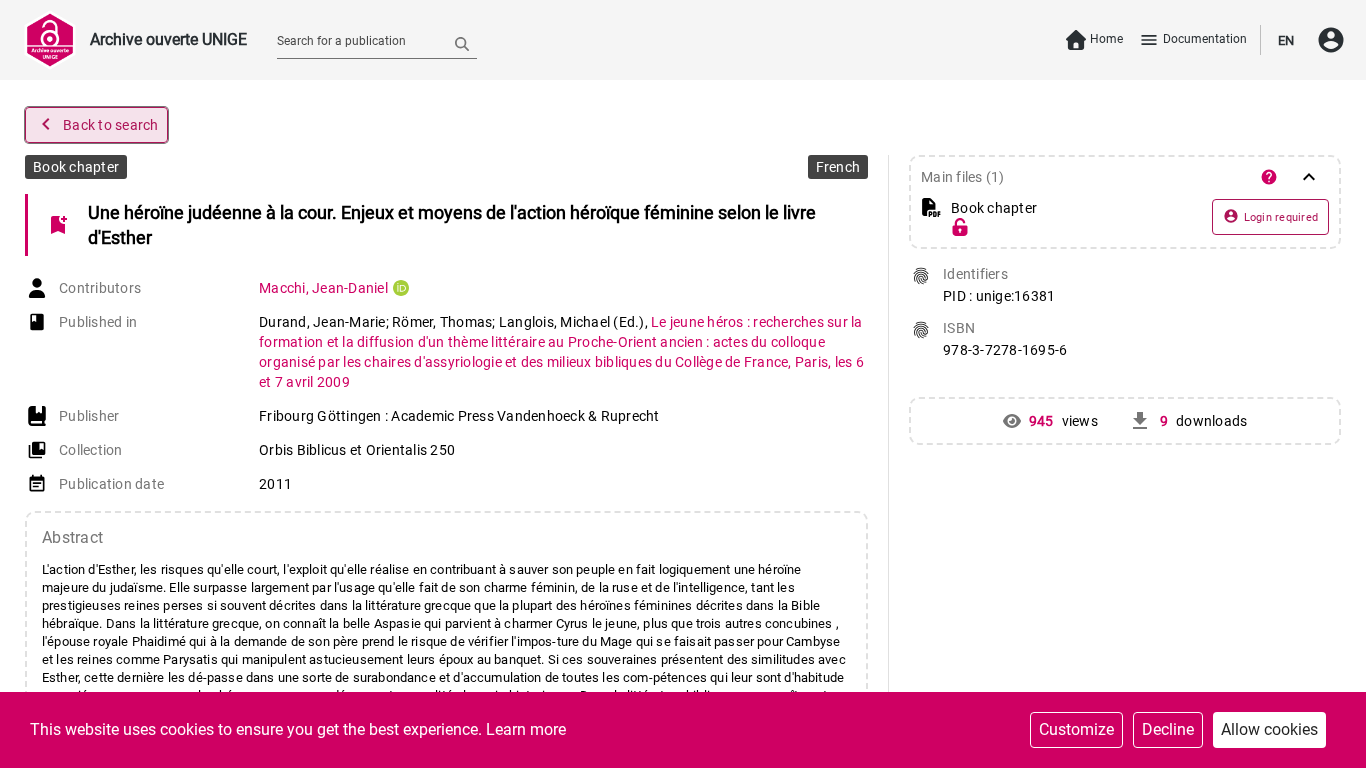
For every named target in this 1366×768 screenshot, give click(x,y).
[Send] (462, 43)
